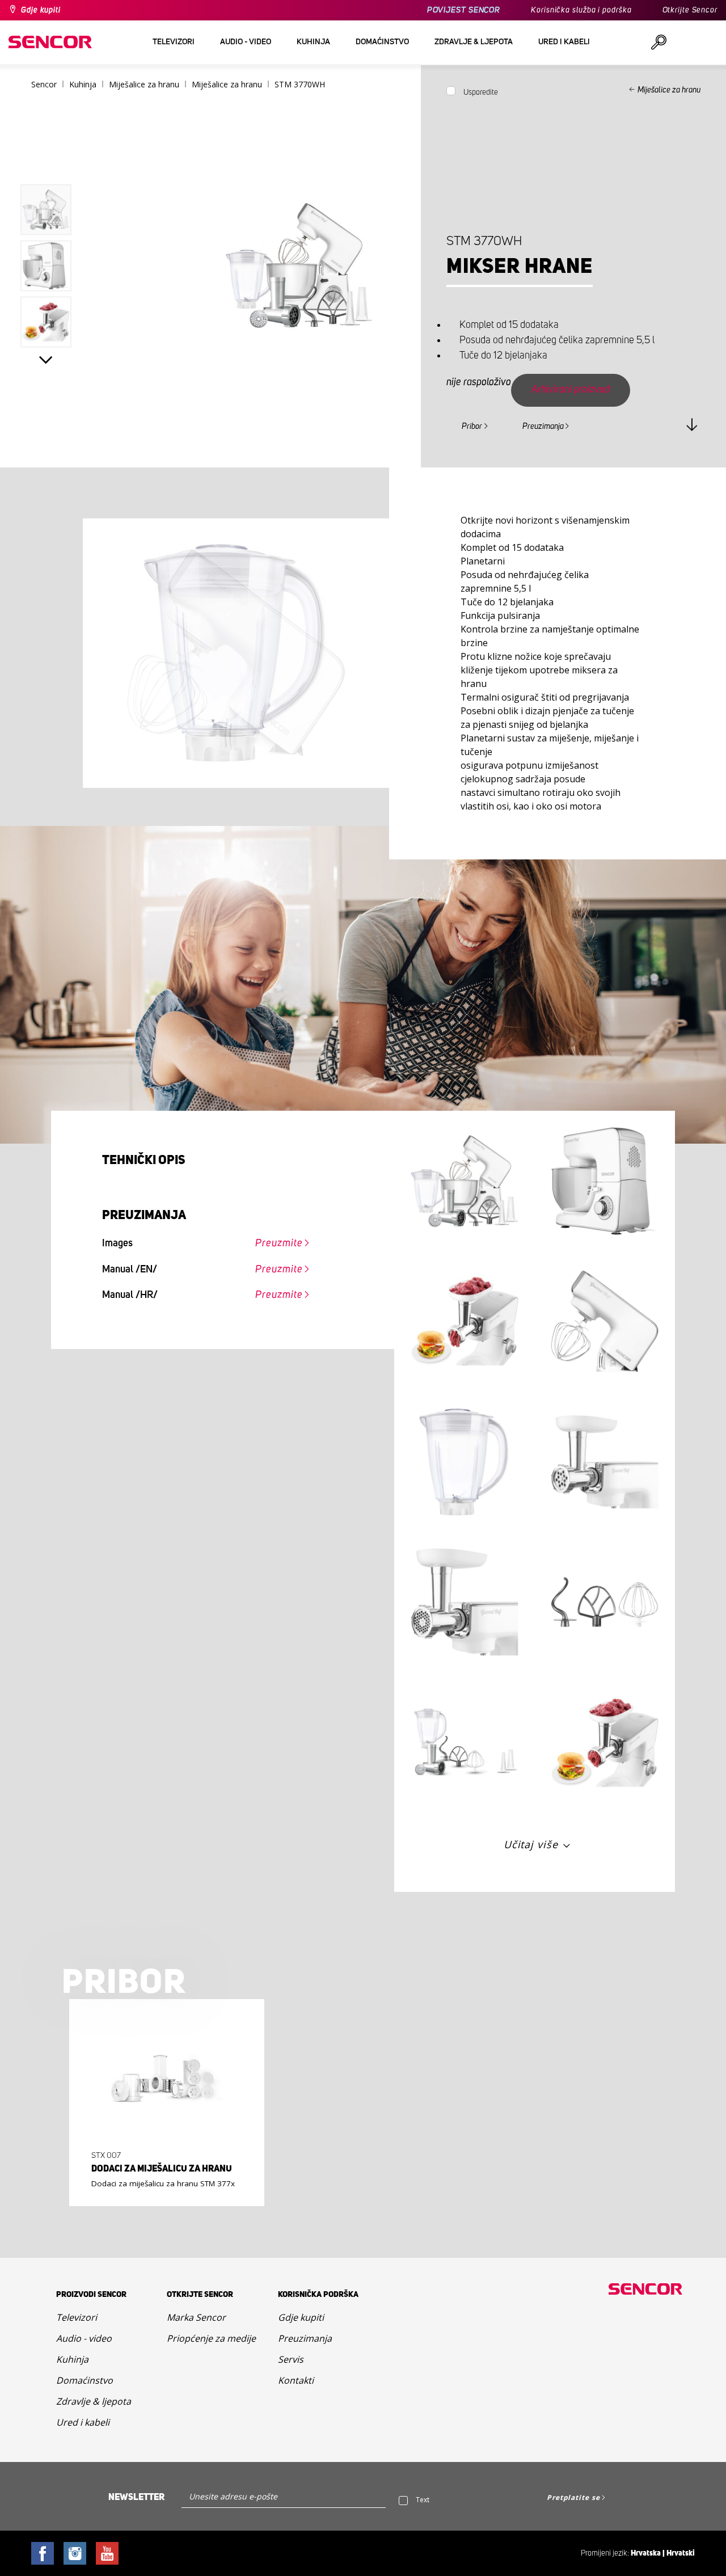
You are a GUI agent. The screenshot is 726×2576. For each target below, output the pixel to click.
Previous (46, 161)
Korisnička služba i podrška (581, 10)
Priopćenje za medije (211, 2338)
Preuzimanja (543, 427)
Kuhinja (72, 2359)
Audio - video (84, 2338)
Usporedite (481, 92)
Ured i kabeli (83, 2422)
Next (46, 360)
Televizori (77, 2317)
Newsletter (136, 2497)
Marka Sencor (196, 2317)
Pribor (472, 427)
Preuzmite (279, 1243)
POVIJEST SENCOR (464, 10)
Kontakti (296, 2380)
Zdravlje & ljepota (94, 2401)
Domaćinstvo (85, 2380)
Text (423, 2500)
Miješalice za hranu (669, 90)
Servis (291, 2359)
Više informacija (163, 2178)
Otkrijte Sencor (690, 10)
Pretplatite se (573, 2497)
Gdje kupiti (41, 10)
